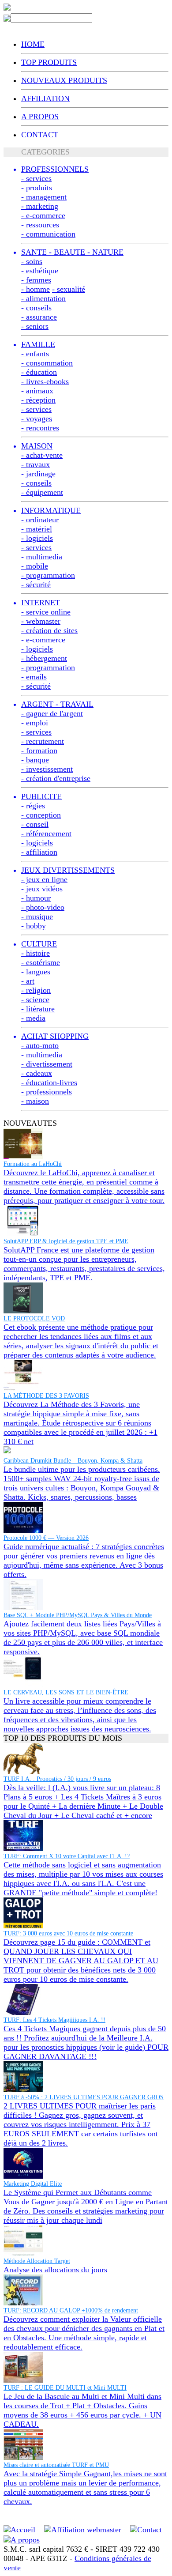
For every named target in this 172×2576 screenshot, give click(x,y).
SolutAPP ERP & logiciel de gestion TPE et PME (66, 1241)
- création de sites (49, 630)
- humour (36, 898)
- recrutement (43, 741)
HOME (33, 44)
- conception (41, 815)
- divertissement (47, 1064)
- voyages (37, 419)
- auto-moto (40, 1045)
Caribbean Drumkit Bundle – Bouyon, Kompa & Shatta (73, 1461)
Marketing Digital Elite (33, 2184)
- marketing (40, 206)
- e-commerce (43, 215)
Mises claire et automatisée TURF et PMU (56, 2465)
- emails (34, 677)
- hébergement (44, 658)
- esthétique (40, 271)
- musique (37, 916)
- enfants (35, 354)
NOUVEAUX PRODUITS (64, 80)
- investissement (47, 769)
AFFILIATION (45, 98)
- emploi (35, 723)
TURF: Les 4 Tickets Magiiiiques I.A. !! (54, 2020)
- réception (38, 400)
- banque (35, 760)
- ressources (40, 225)
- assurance (39, 317)
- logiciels (37, 538)
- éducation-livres (49, 1082)
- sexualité (69, 289)
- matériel (37, 529)
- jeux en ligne (44, 879)
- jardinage (38, 474)
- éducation (39, 372)
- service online (46, 612)
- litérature (38, 1009)
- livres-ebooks (45, 381)
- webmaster (41, 621)
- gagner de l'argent (52, 713)
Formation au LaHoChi (33, 1164)
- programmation (48, 575)
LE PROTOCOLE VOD (34, 1318)
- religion (36, 990)
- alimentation (43, 298)
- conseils (36, 308)
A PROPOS (40, 117)
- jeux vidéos (42, 889)
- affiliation (39, 852)
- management (44, 197)
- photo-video (43, 907)
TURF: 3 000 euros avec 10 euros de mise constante (68, 1933)
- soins (32, 261)
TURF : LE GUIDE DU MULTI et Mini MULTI (65, 2388)
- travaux (36, 464)
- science (35, 999)
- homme (36, 289)
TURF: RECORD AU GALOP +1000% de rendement (71, 2310)
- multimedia (42, 557)
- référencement (46, 834)
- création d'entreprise (56, 778)
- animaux (37, 391)
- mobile (35, 566)
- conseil (35, 824)
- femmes (36, 280)
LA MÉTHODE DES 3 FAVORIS (46, 1396)
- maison (35, 1101)
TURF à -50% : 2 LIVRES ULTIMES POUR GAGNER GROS (84, 2097)
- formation (39, 751)
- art (28, 981)
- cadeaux (37, 1073)
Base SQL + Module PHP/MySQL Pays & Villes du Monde (78, 1615)
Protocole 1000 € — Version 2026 (46, 1538)
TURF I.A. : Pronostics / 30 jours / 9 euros (57, 1779)
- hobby (34, 926)
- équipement (42, 492)
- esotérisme (41, 962)
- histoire (36, 953)
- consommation (47, 363)
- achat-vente (42, 455)
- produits (37, 188)
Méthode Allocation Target (37, 2261)
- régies (33, 806)
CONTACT (40, 135)
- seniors (35, 326)
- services (36, 178)
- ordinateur (40, 520)
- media (33, 1018)
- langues (36, 972)
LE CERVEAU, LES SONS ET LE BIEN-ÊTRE (66, 1692)
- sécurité (36, 585)
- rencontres (40, 428)
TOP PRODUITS (49, 62)
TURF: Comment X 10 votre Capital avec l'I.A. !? (67, 1856)
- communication (48, 234)
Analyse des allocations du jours (55, 2270)
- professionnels (47, 1092)
